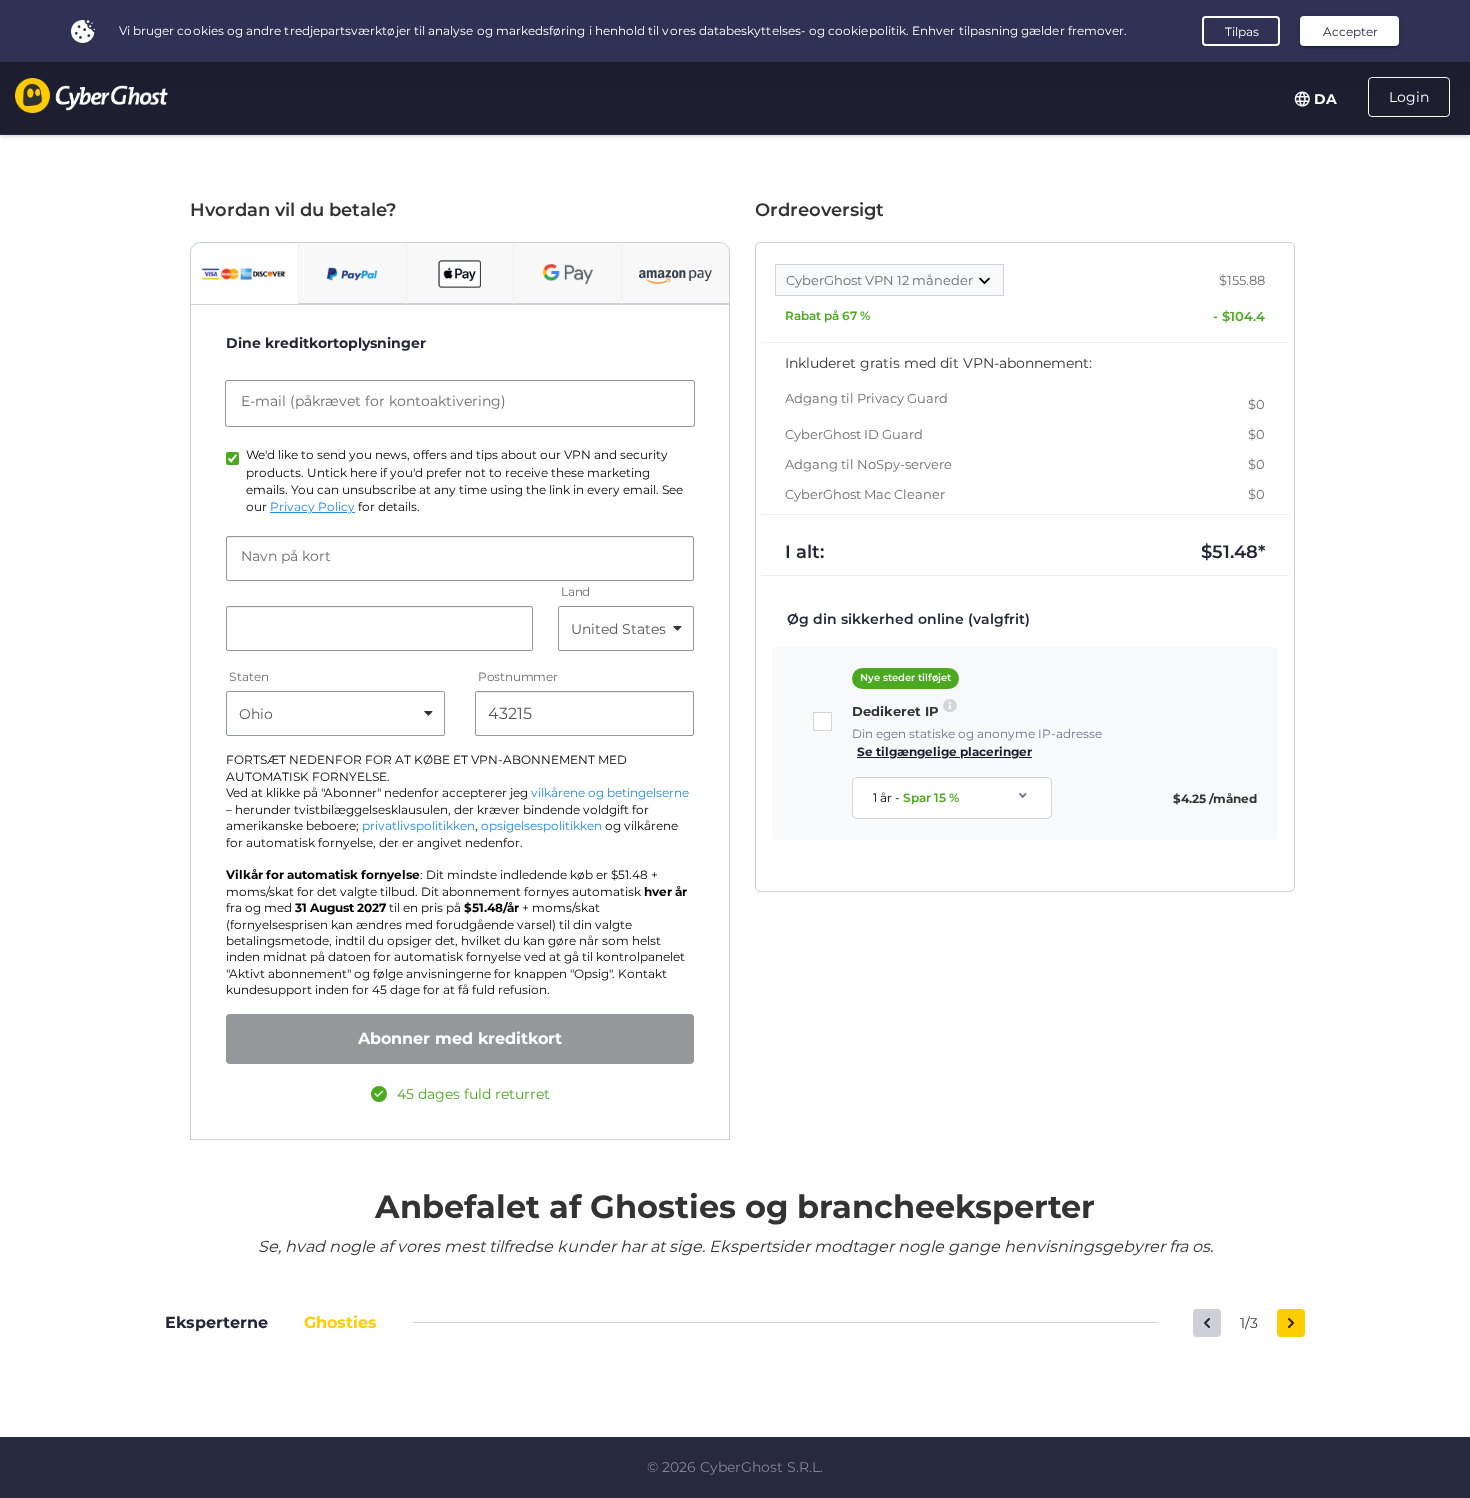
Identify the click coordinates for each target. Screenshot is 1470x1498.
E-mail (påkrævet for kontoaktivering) (373, 401)
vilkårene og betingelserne (610, 793)
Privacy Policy (312, 507)
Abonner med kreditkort (460, 1038)
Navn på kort (286, 556)
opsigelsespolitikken (541, 826)
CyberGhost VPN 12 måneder (881, 280)
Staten (248, 677)
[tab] (244, 274)
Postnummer (518, 677)
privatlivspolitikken (418, 826)
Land (575, 592)
